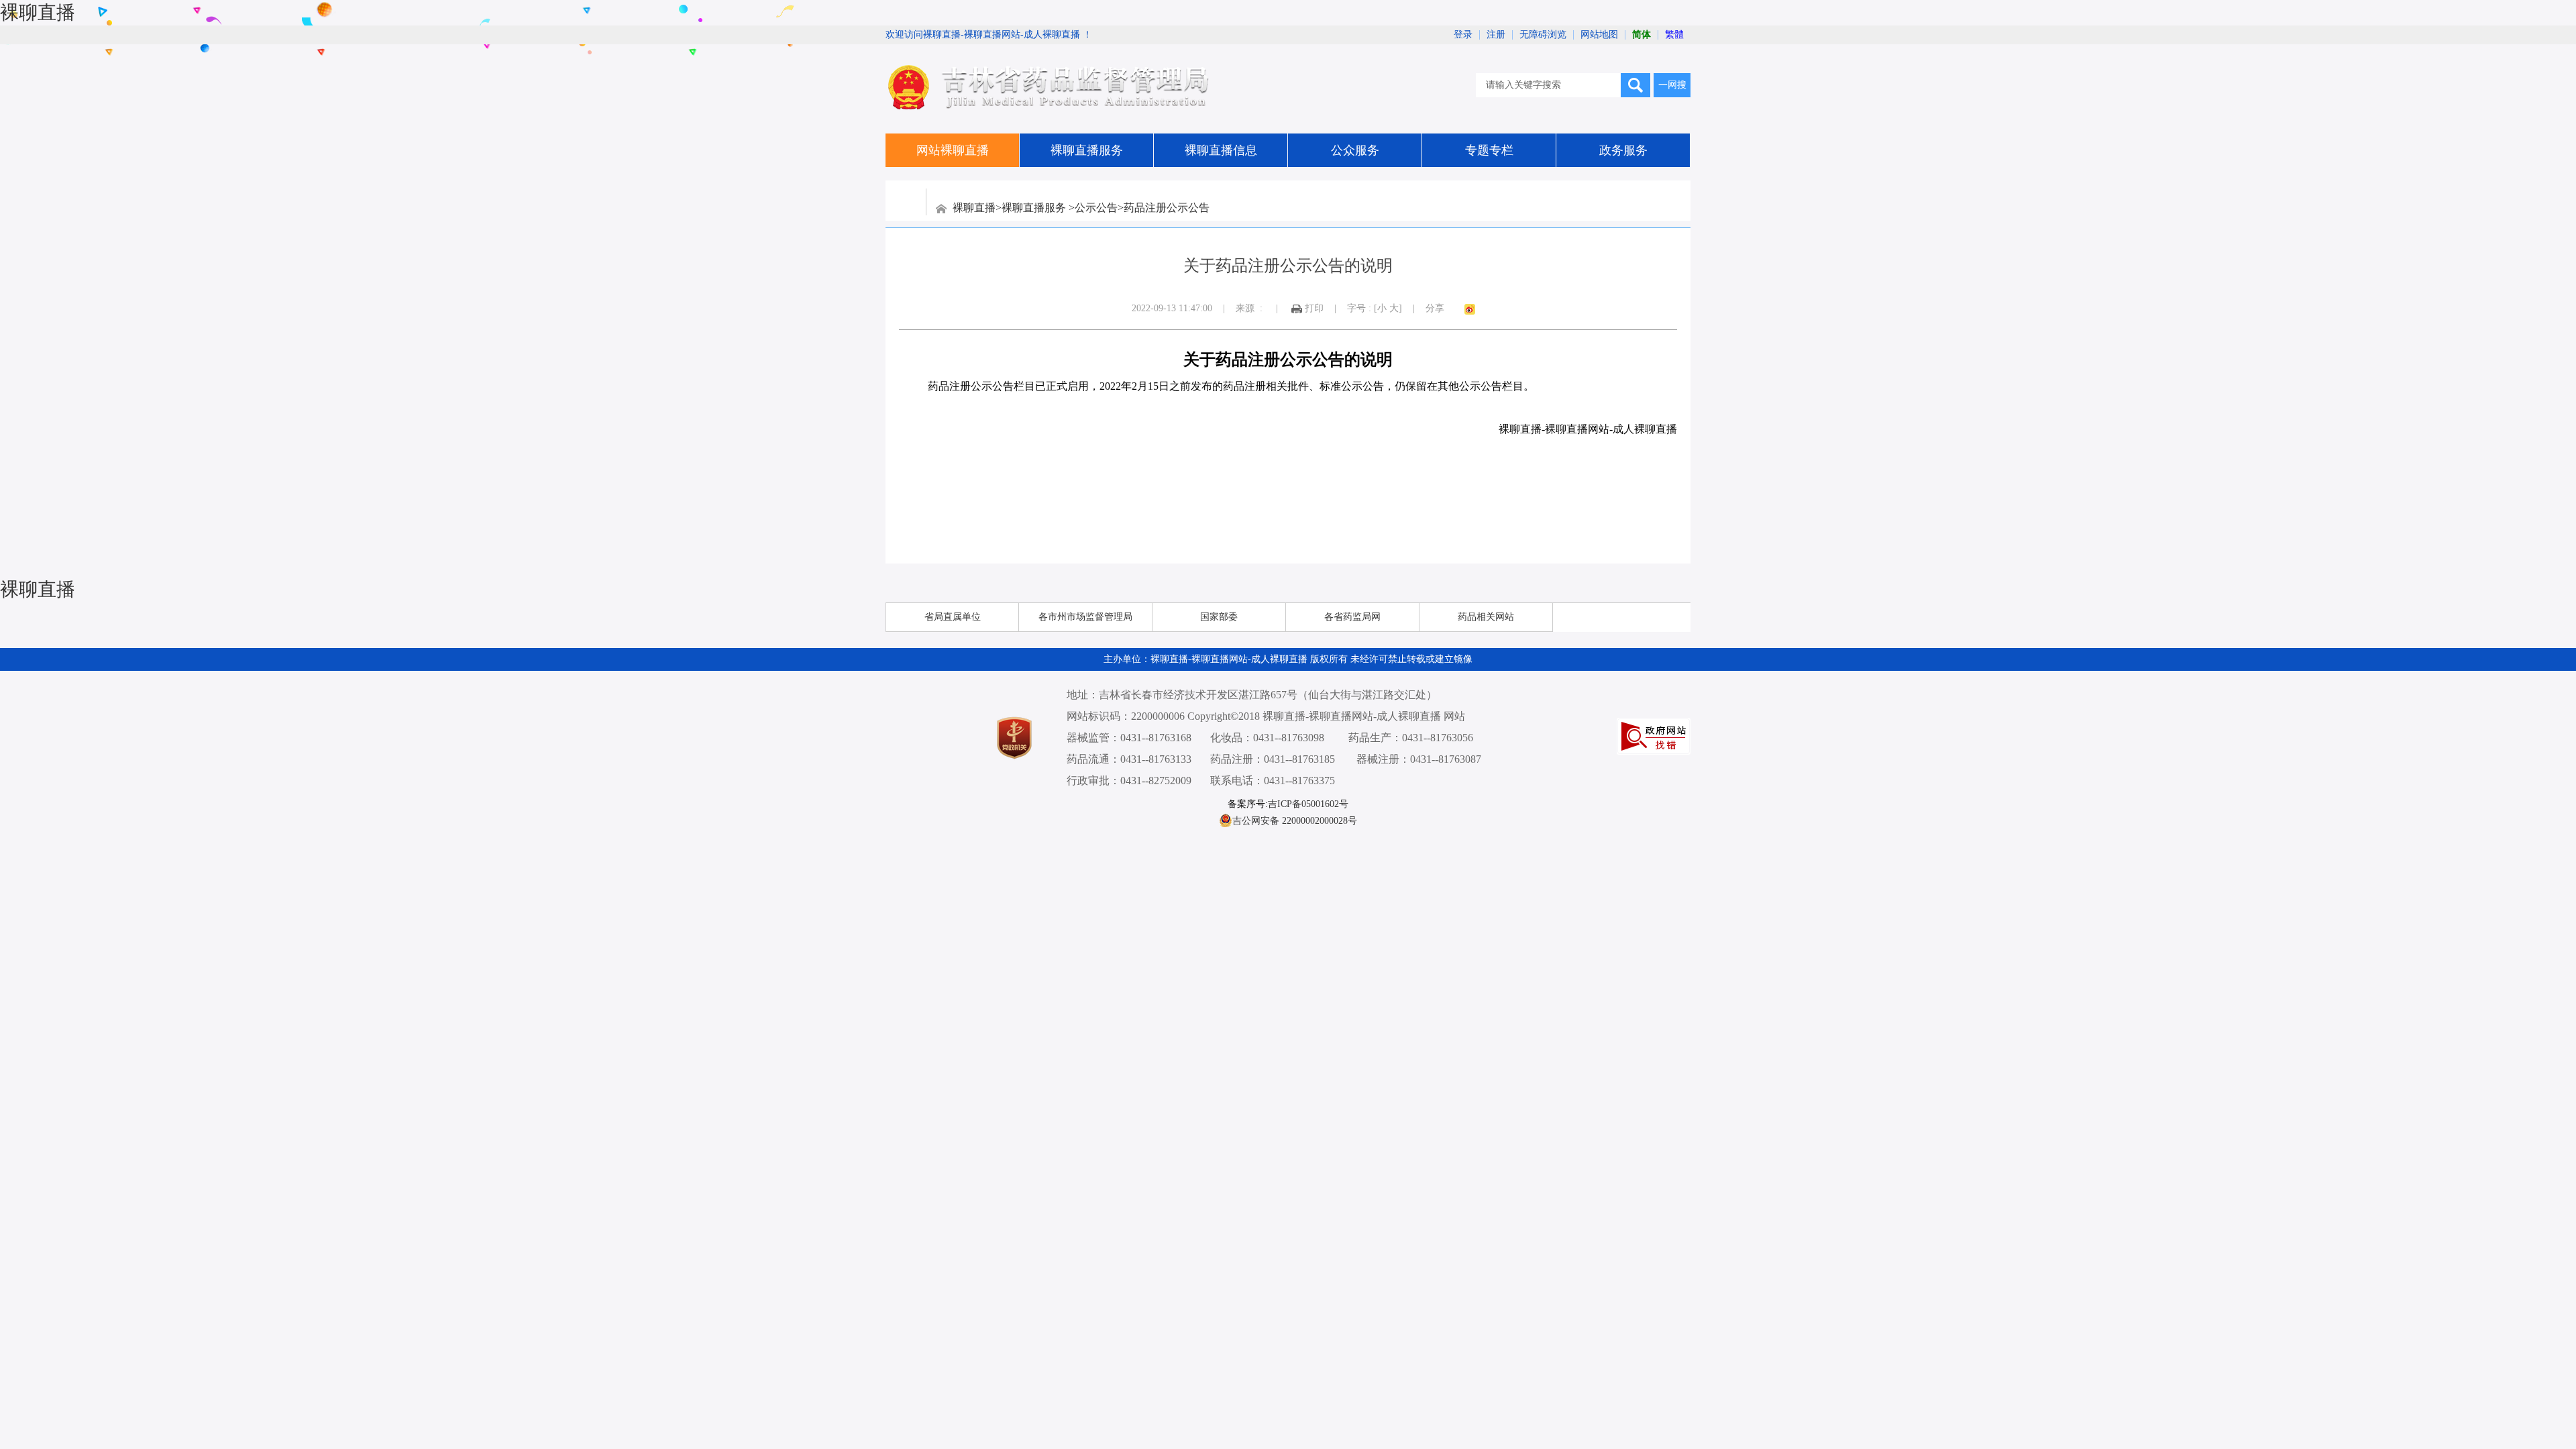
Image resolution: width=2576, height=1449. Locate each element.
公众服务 (1355, 150)
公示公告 (1096, 208)
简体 (1642, 35)
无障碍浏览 (1543, 35)
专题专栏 (1489, 150)
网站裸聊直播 (953, 150)
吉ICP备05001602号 (1308, 804)
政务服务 (1623, 150)
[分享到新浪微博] (1470, 309)
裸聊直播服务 (1087, 150)
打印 (1314, 308)
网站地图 (1599, 35)
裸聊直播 (38, 12)
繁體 (1674, 35)
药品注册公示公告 (1167, 208)
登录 (1463, 35)
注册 (1496, 35)
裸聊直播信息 (1221, 150)
